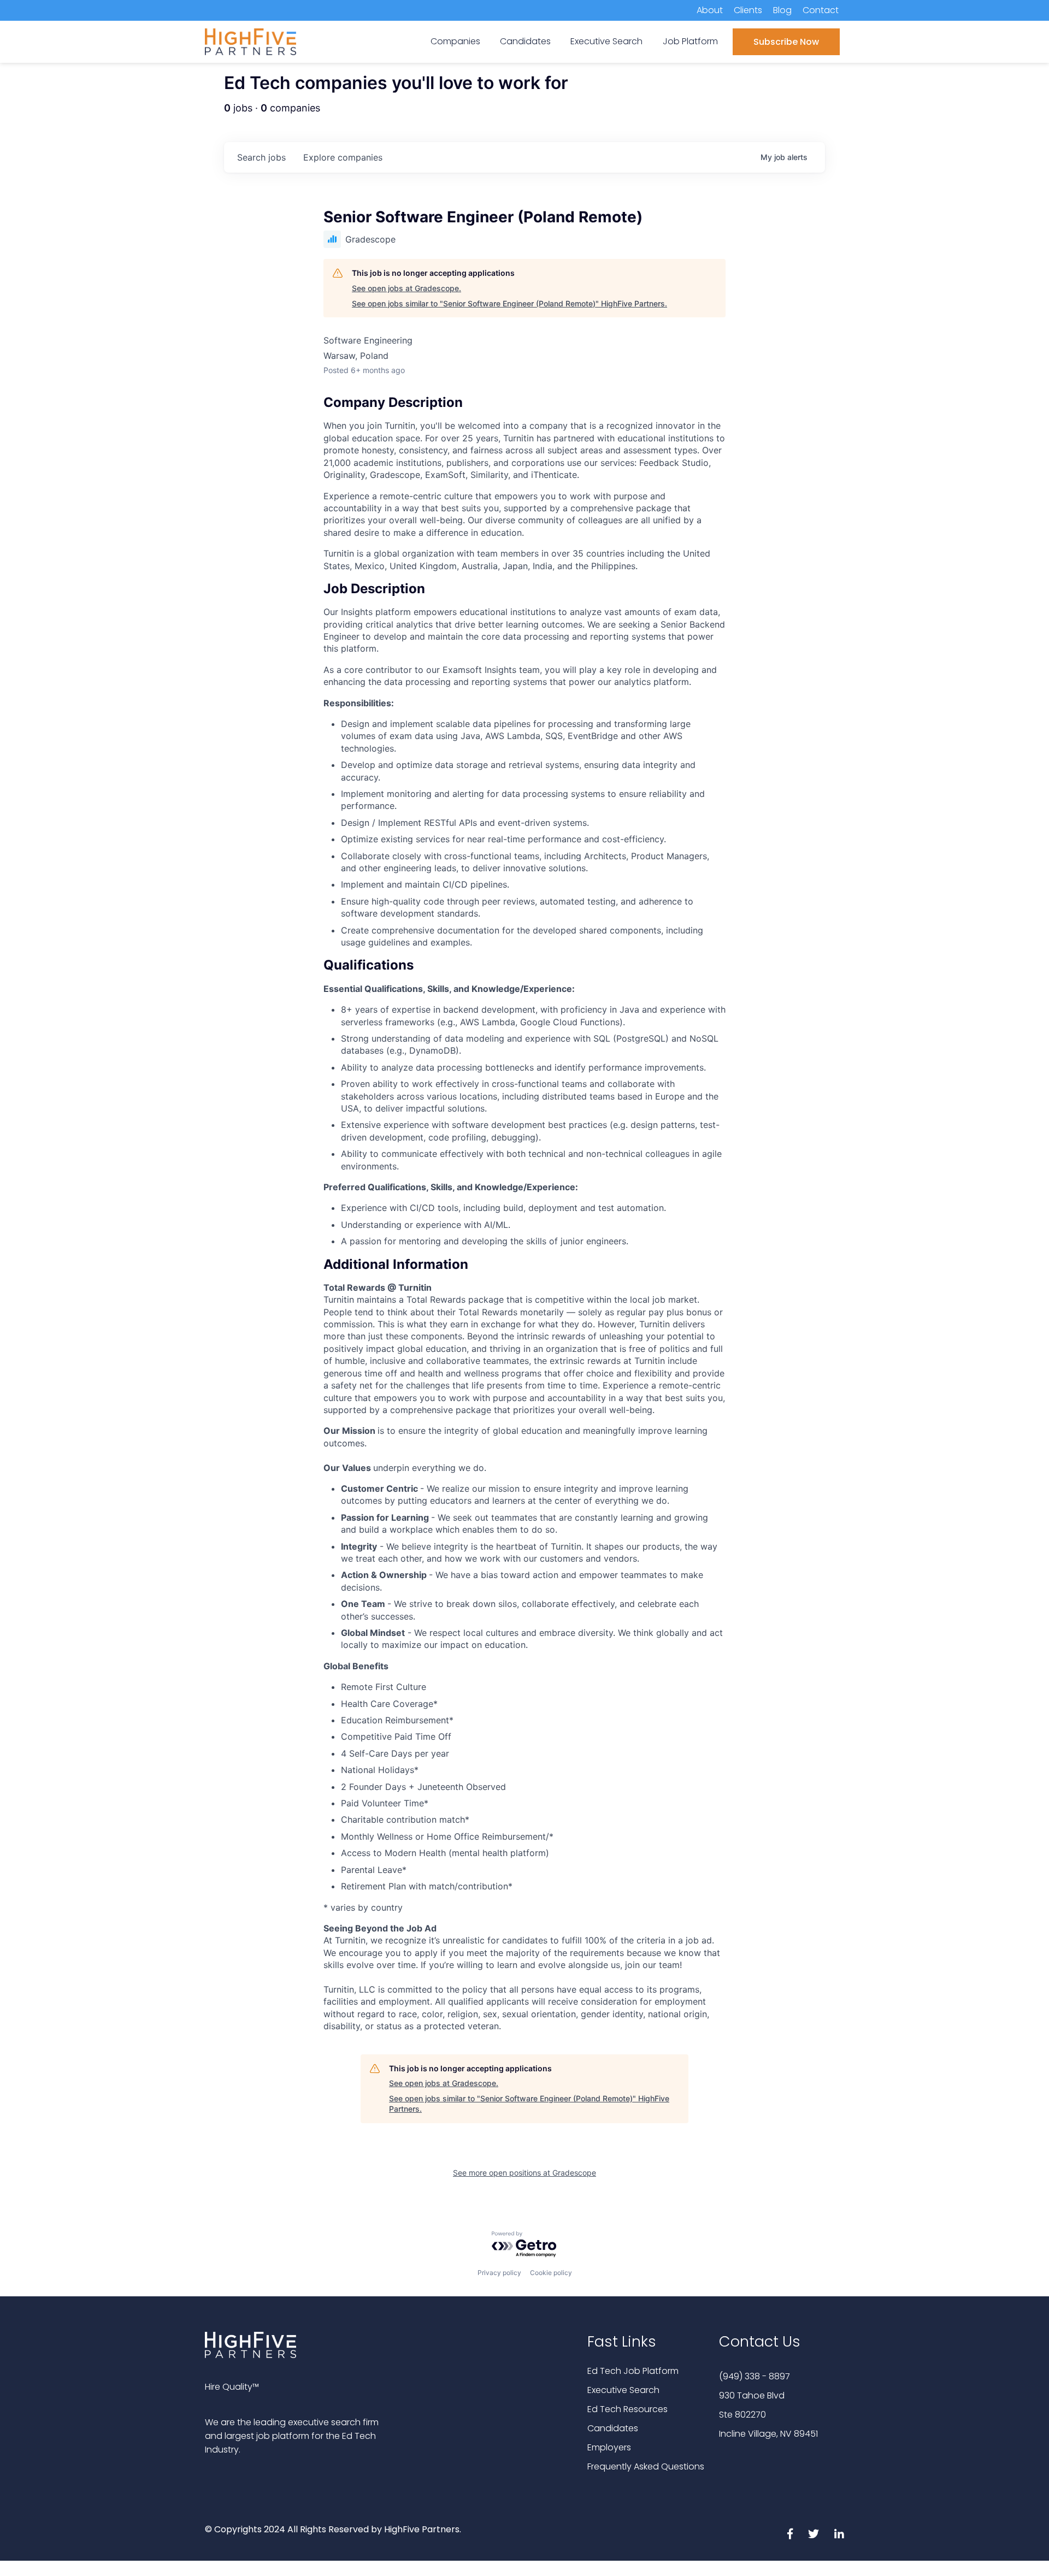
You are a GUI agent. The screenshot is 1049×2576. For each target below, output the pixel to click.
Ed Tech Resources (627, 2409)
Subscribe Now (786, 42)
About (710, 10)
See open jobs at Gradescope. (406, 288)
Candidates (613, 2428)
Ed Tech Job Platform (633, 2371)
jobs (261, 157)
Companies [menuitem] (455, 41)
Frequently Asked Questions (646, 2466)
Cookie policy (551, 2273)
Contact (821, 10)
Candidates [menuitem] (525, 41)
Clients (748, 10)
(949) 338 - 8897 (755, 2376)
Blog (782, 10)
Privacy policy (499, 2273)
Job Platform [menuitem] (690, 41)
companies (343, 157)
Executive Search (623, 2390)
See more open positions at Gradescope (524, 2173)
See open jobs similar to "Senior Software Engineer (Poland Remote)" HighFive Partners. (509, 303)
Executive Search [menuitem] (606, 41)
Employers (609, 2447)
